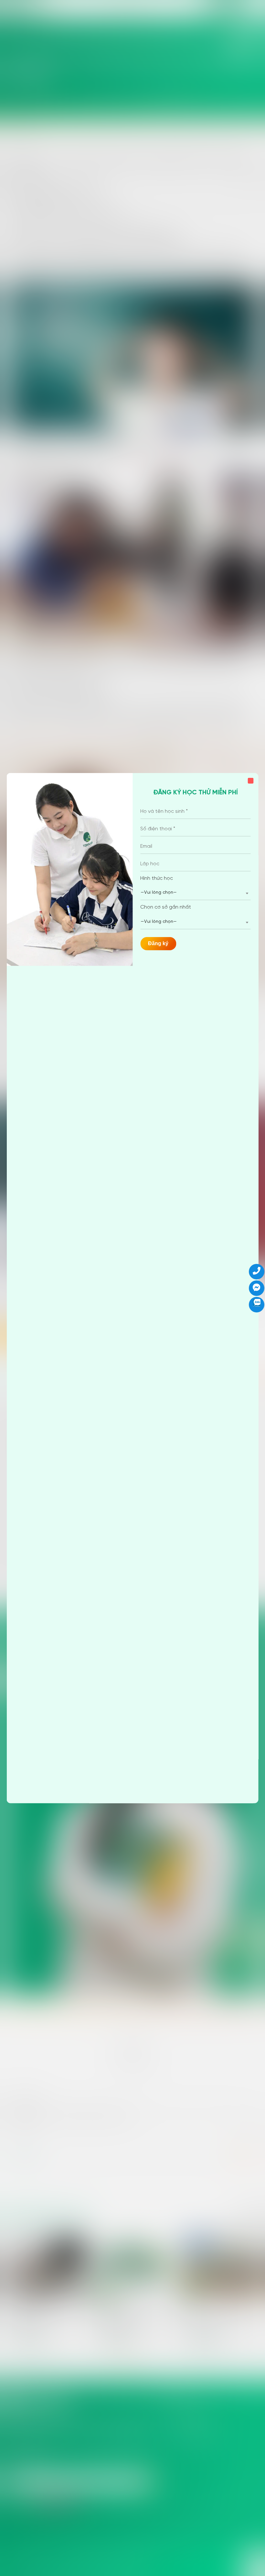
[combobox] (196, 893)
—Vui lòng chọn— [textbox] (159, 893)
